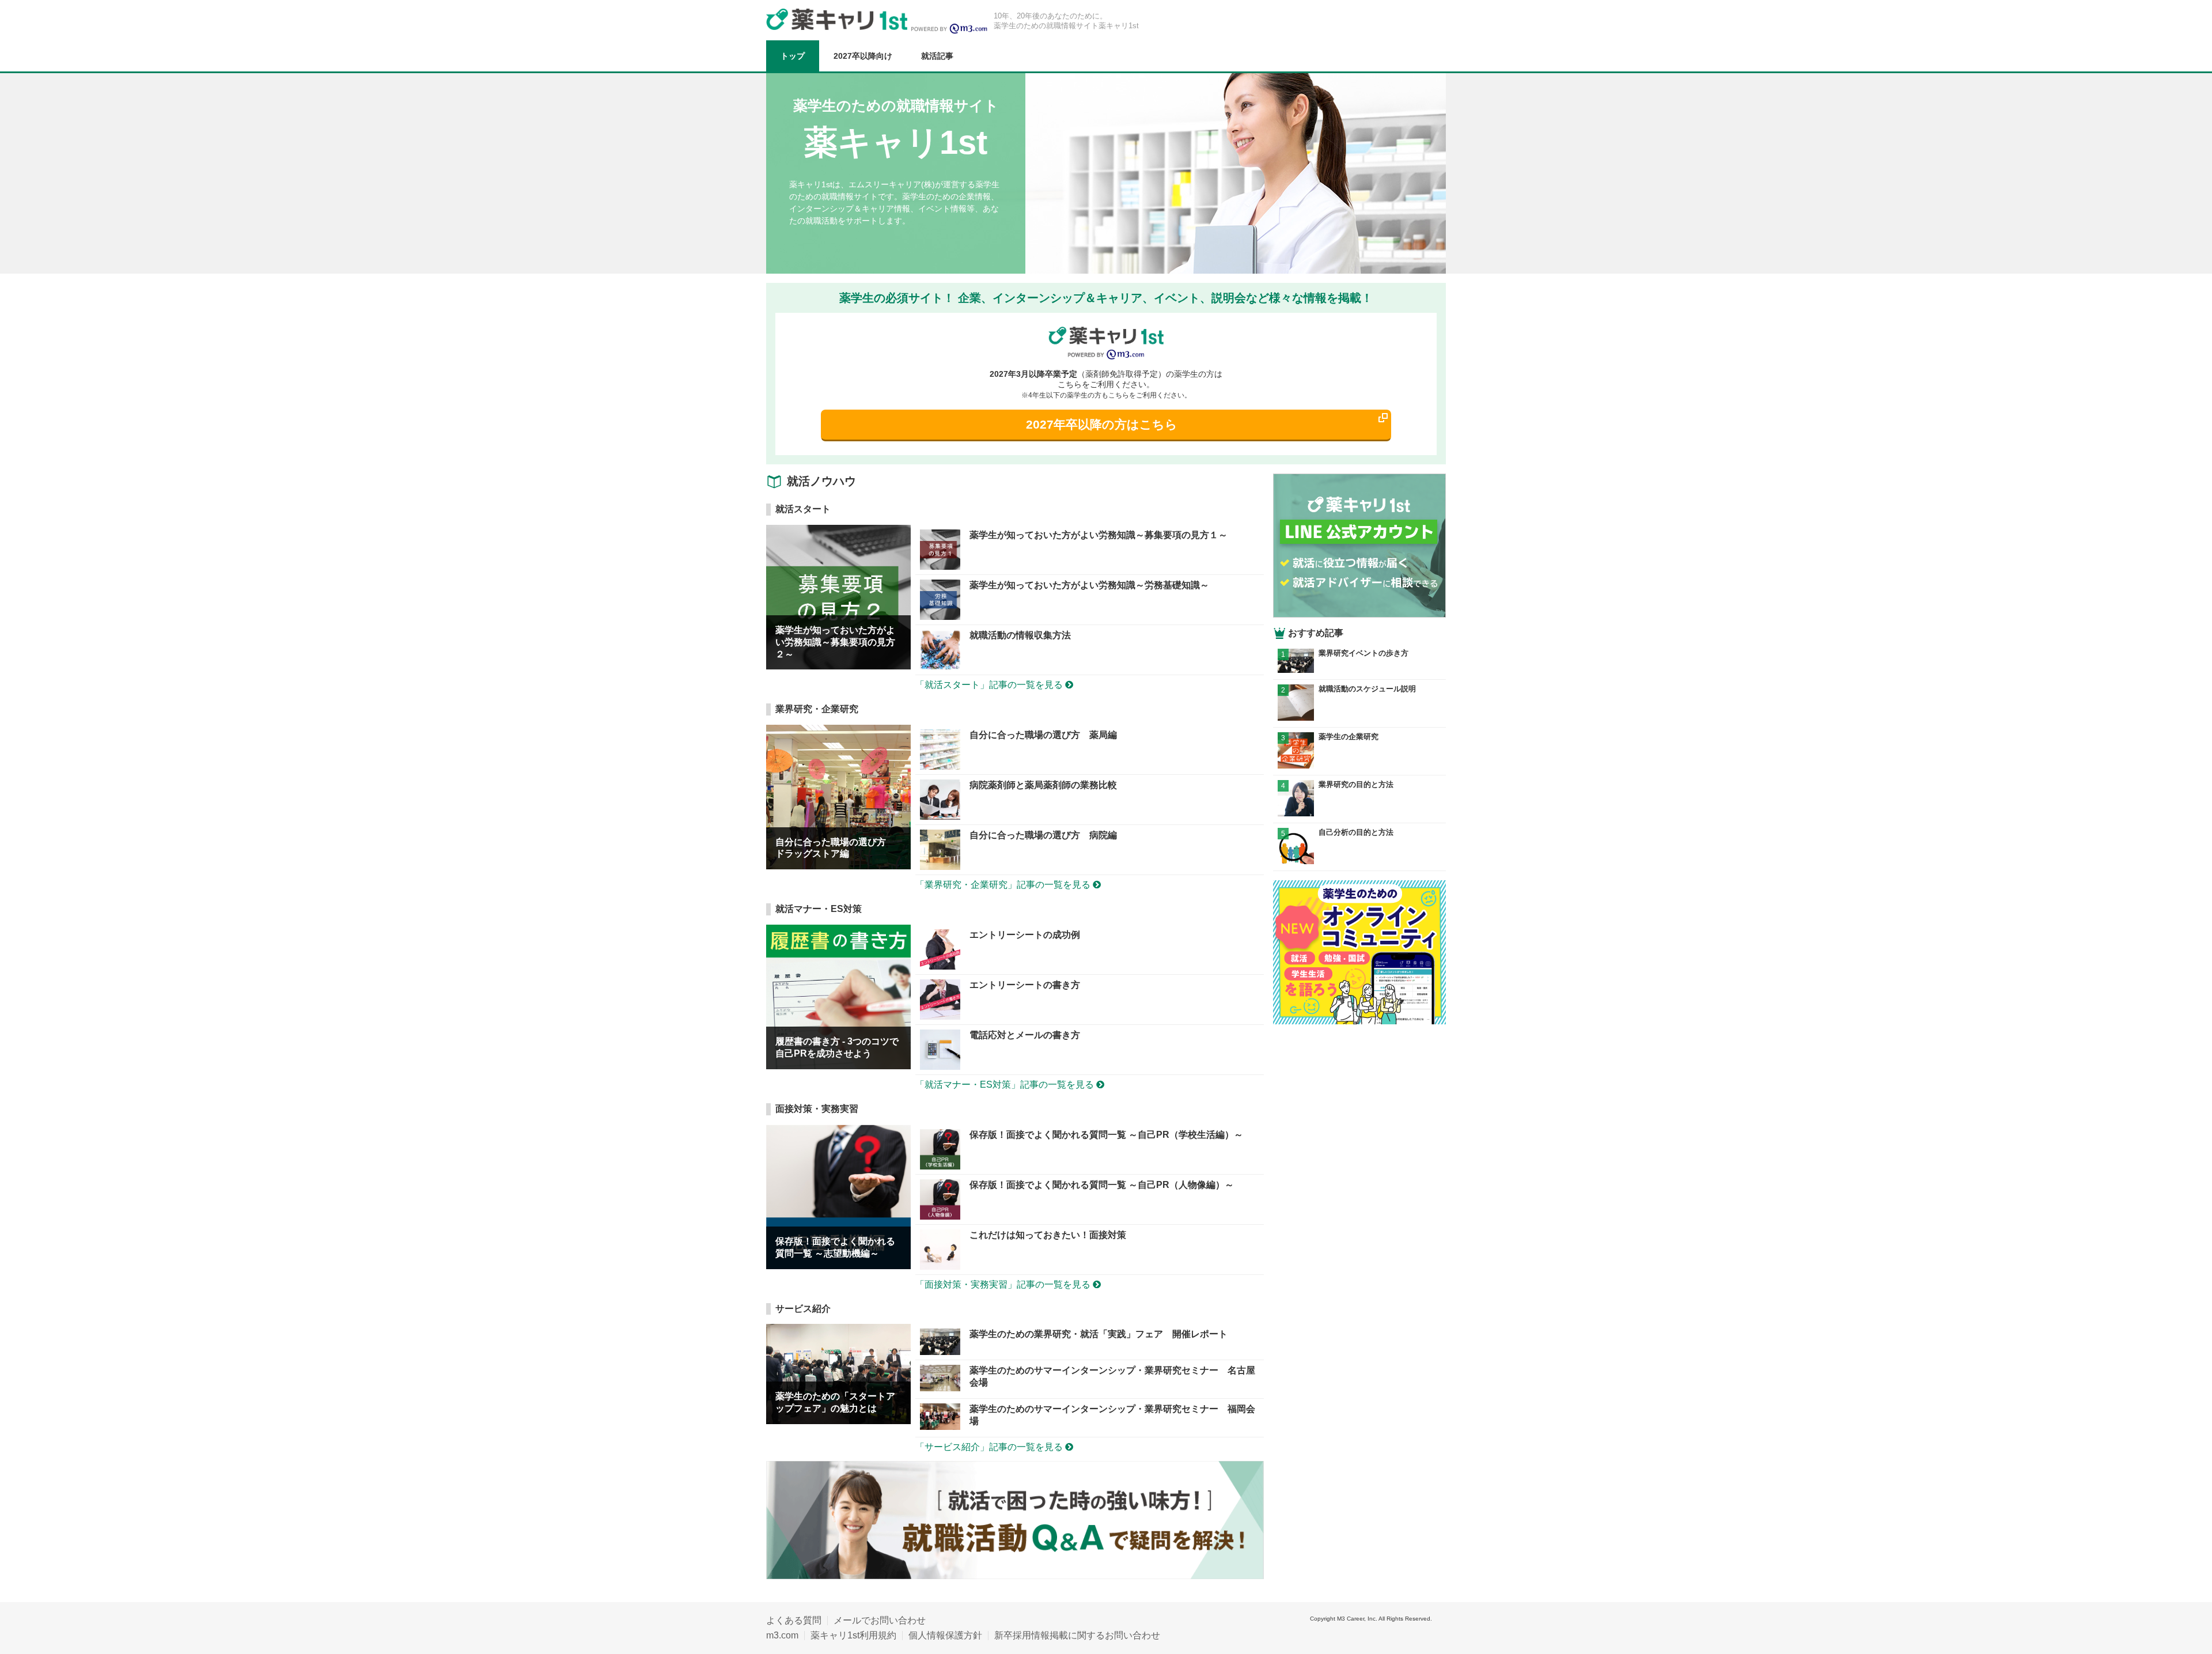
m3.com (782, 1635)
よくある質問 (794, 1620)
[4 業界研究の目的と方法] (1359, 813)
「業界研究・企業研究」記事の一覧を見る (1004, 885)
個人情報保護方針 (945, 1635)
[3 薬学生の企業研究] (1359, 765)
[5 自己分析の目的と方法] (1359, 861)
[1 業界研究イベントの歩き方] (1359, 670)
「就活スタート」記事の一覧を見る (990, 685)
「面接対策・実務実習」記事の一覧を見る (1004, 1284)
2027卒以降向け (863, 56)
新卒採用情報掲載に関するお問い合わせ (1077, 1635)
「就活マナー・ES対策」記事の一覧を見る (1006, 1085)
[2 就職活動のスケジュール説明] (1359, 718)
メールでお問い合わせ (880, 1620)
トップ (793, 56)
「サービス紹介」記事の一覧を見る (990, 1447)
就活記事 (937, 56)
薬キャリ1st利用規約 (853, 1635)
